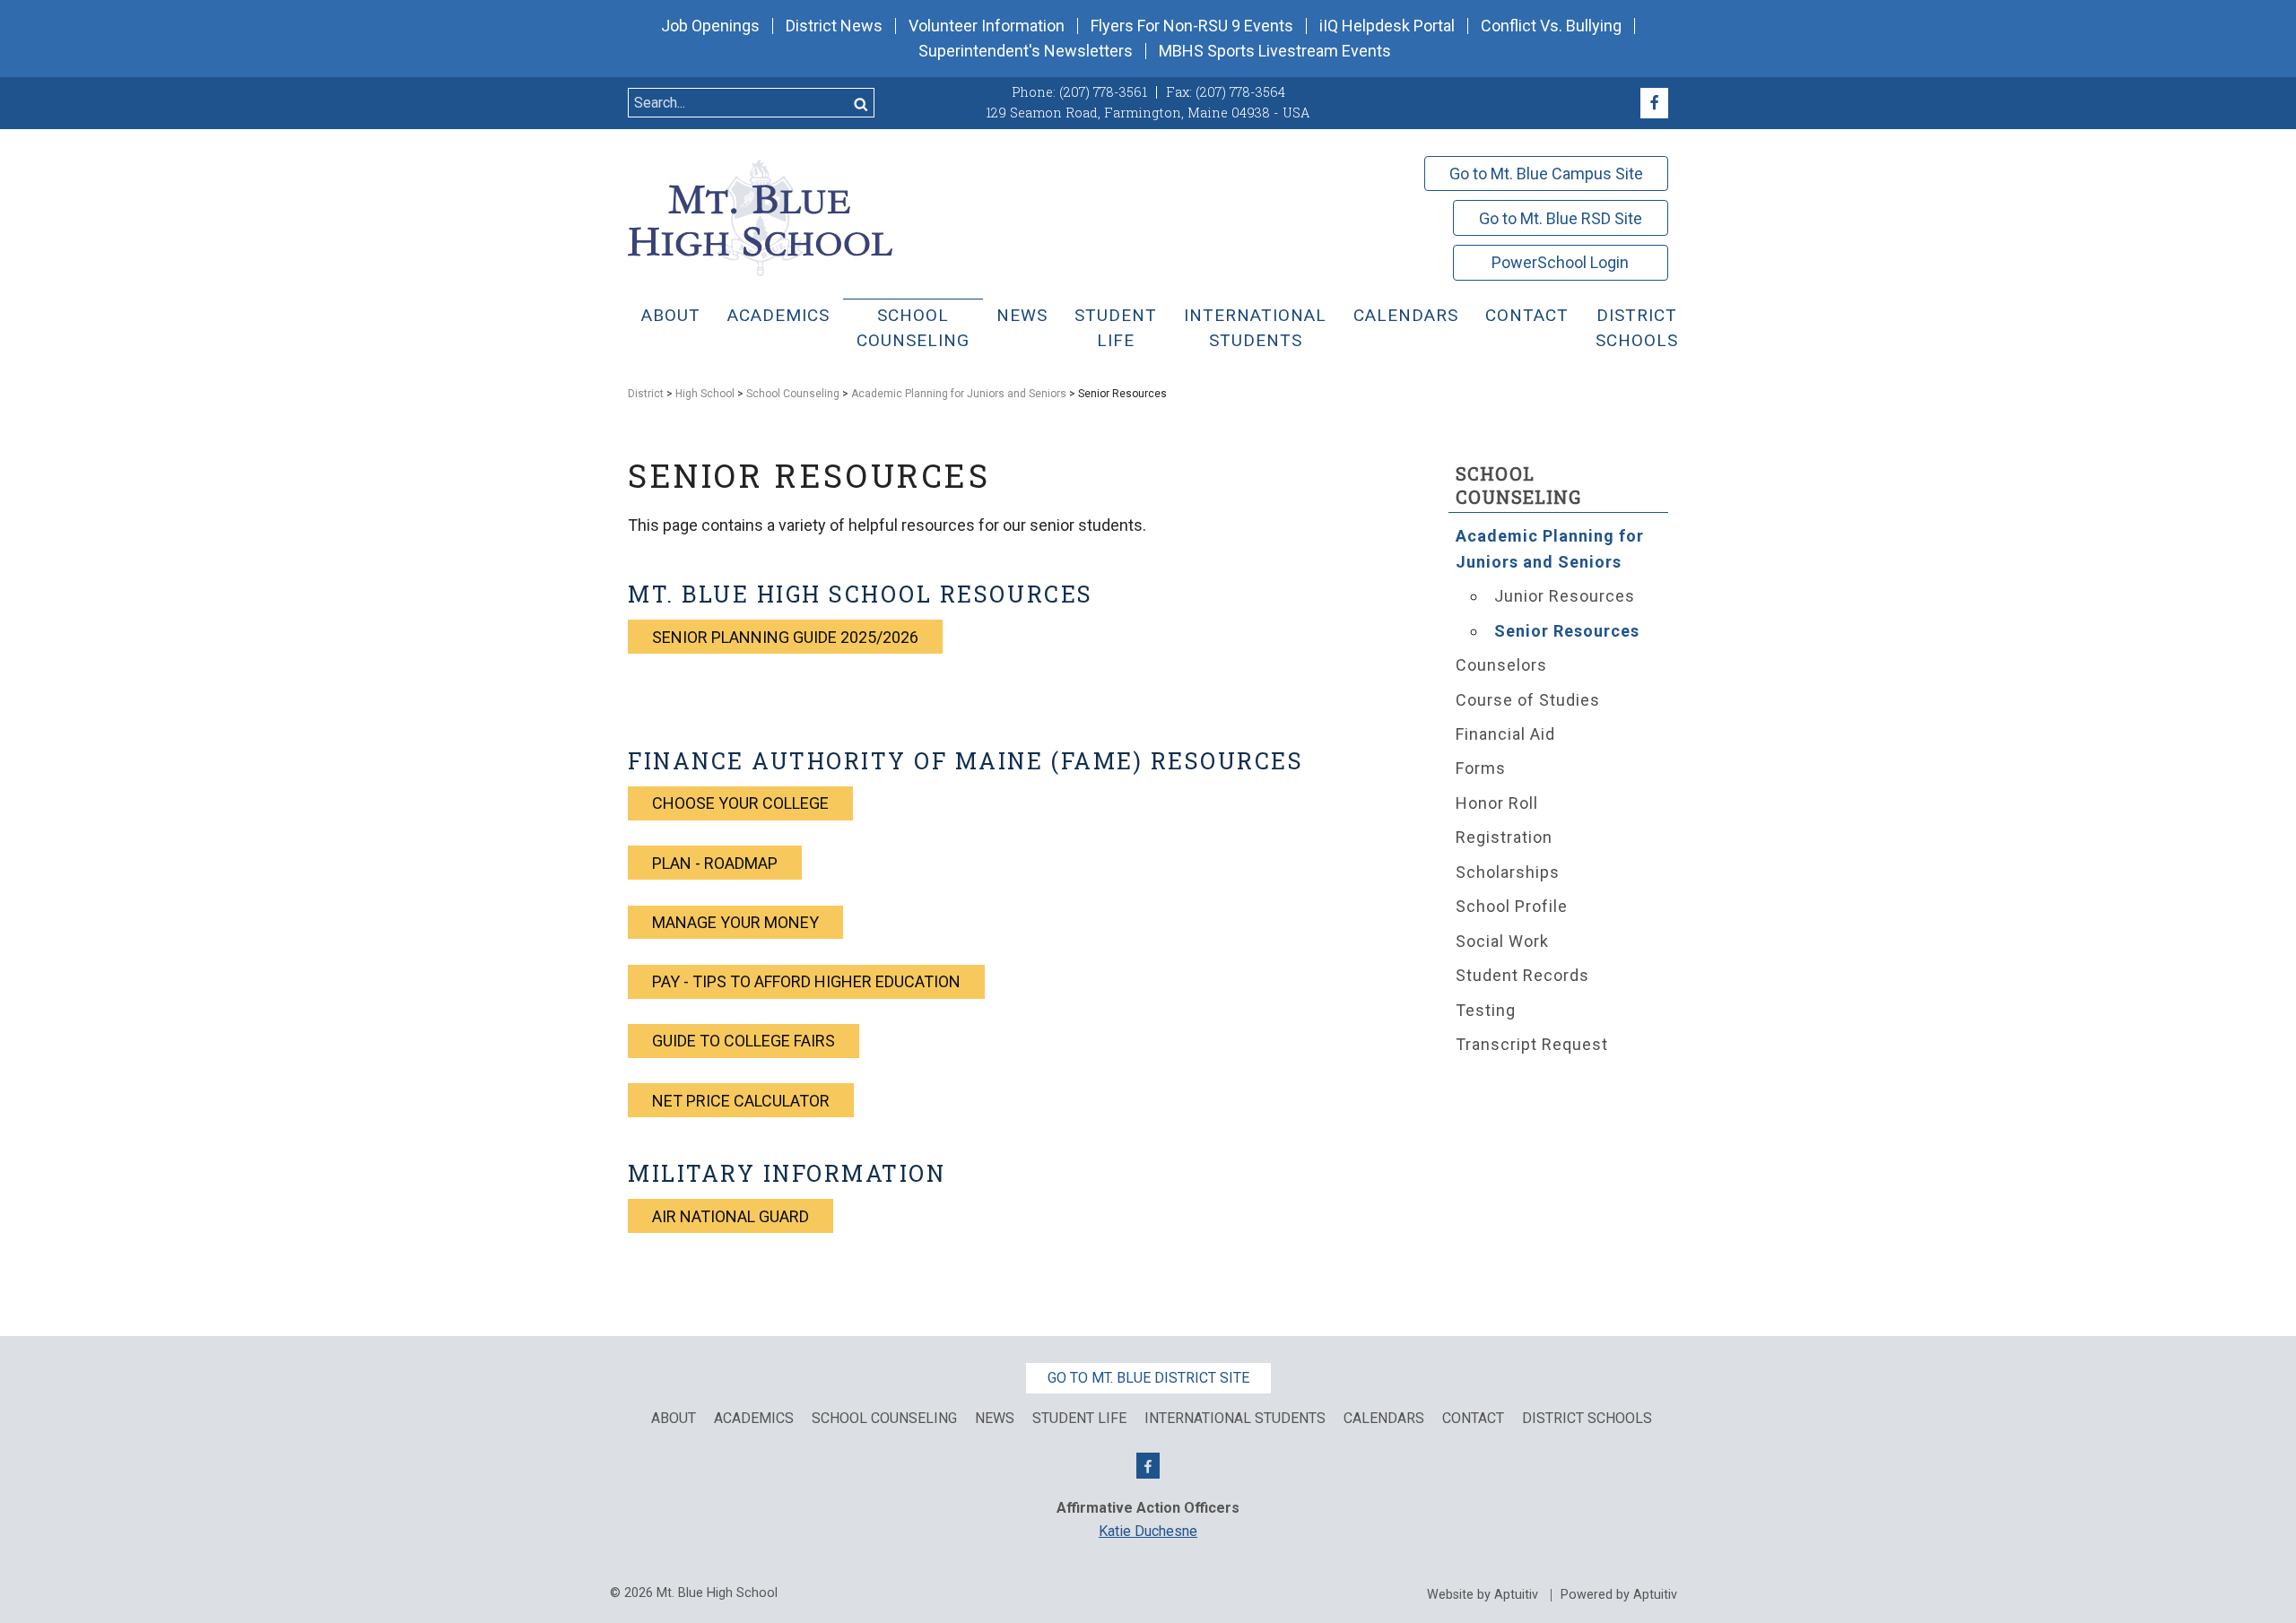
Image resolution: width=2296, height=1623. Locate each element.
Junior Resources (1565, 596)
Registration (1504, 837)
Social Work (1502, 941)
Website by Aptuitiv (1483, 1595)
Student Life (1116, 328)
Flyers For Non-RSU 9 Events (1192, 26)
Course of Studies (1528, 700)
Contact (1527, 315)
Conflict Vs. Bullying (1551, 26)
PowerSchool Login (1560, 262)
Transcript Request (1532, 1044)
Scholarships (1508, 872)
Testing (1486, 1010)
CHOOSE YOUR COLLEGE (740, 803)
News (1022, 315)
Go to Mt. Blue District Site (1148, 1378)
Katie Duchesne (1148, 1531)
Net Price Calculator (741, 1101)
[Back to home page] (760, 217)
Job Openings (710, 26)
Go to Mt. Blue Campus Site (1546, 174)
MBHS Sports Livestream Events (1275, 51)
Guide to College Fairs (744, 1041)
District (646, 394)
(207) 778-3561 (1103, 92)
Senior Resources (1567, 631)
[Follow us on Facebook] (1654, 103)
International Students (1255, 328)
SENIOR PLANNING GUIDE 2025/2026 (785, 637)
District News (834, 26)
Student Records (1522, 975)
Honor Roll (1497, 803)
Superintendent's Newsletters (1026, 51)
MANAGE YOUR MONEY (735, 922)
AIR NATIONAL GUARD (731, 1216)
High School (705, 394)
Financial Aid (1505, 734)
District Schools (1637, 328)
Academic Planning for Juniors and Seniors (959, 394)
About (671, 315)
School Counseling (913, 328)
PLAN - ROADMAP (715, 863)
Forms (1481, 768)
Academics (778, 315)
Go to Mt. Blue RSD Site (1561, 218)
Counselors (1501, 665)
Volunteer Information (987, 26)
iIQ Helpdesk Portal (1387, 26)
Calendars (1406, 315)
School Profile (1512, 906)
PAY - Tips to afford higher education (806, 981)
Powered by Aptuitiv (1619, 1595)
